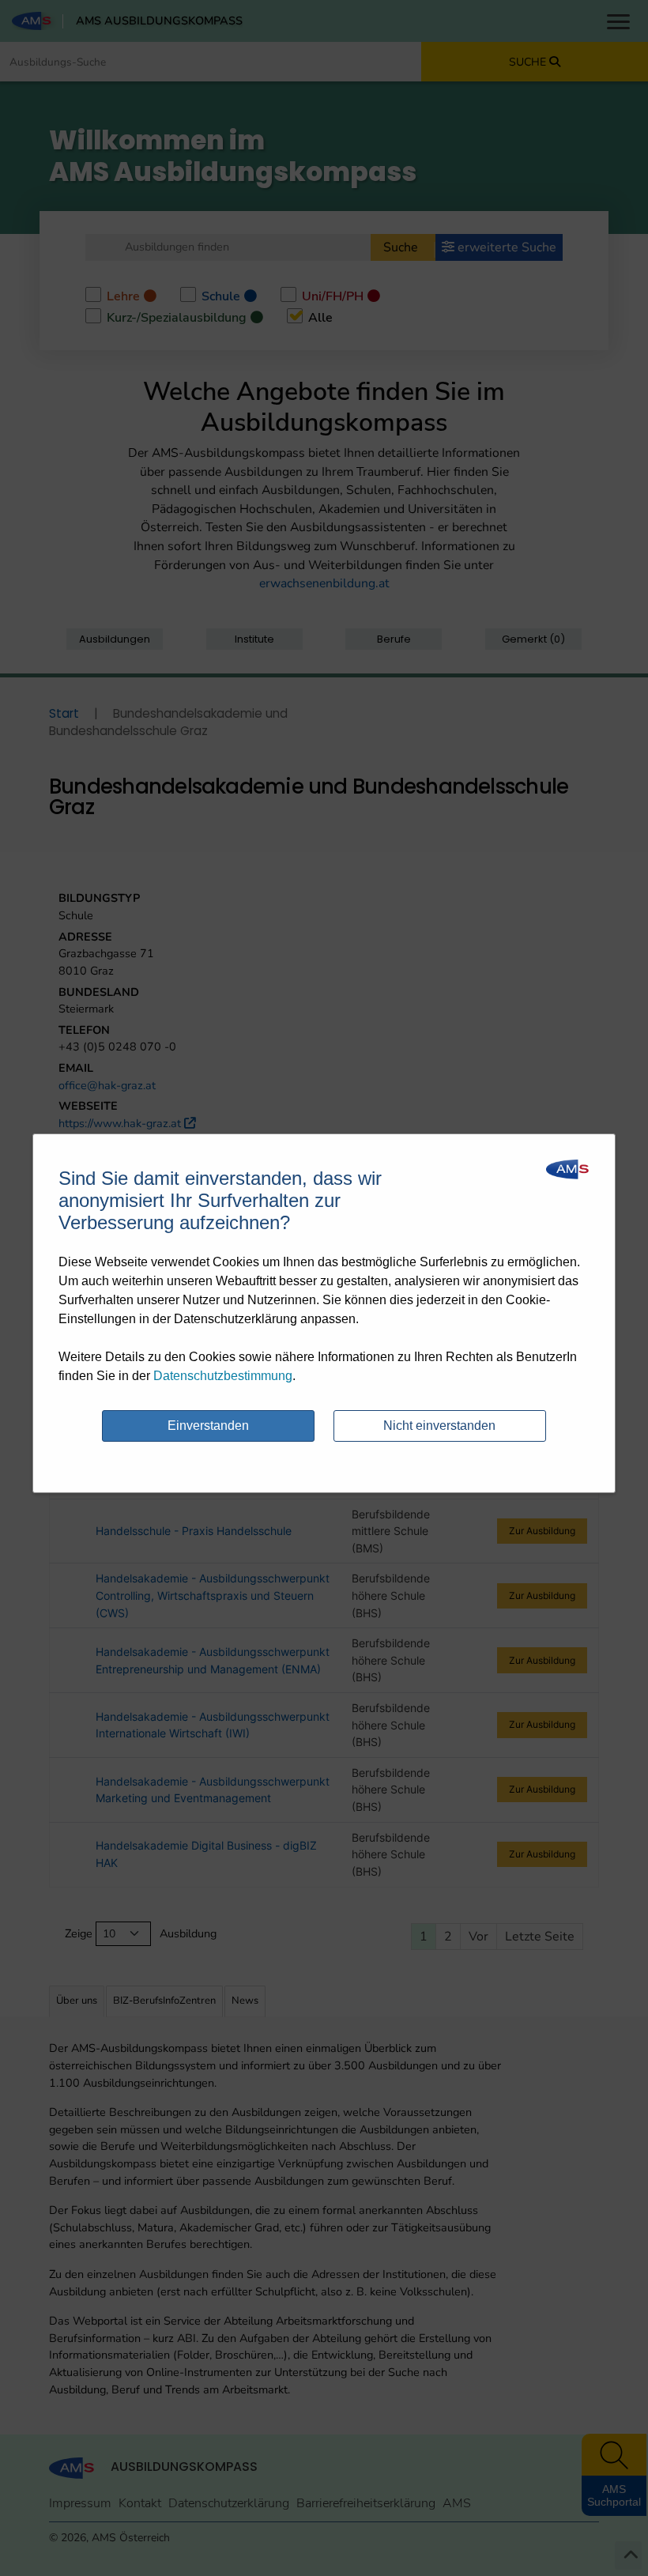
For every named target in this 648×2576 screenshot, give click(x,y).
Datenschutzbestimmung (223, 1376)
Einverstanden (208, 1426)
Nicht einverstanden (439, 1426)
